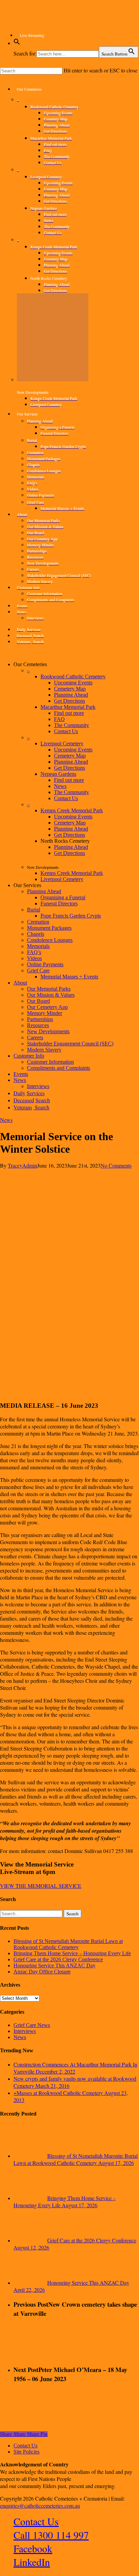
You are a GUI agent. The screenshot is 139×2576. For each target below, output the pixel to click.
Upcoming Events (73, 683)
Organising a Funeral (63, 897)
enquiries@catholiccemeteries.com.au (40, 2505)
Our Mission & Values (51, 995)
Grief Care (38, 970)
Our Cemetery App (47, 1007)
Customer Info (29, 1056)
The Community (72, 725)
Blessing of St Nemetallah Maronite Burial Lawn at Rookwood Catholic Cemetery (68, 1944)
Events (21, 1074)
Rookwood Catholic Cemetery (73, 676)
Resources (38, 1025)
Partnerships (40, 1019)
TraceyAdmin (22, 1165)
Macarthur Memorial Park (68, 707)
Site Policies (26, 2452)
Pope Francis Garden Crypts (71, 916)
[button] (17, 43)
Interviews (25, 2031)
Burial (34, 910)
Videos (34, 958)
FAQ (59, 719)
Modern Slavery (44, 1050)
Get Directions (69, 701)
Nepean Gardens (58, 774)
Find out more (69, 713)
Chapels (36, 934)
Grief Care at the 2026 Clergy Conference (58, 1959)
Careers (35, 1037)
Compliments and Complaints (59, 1068)
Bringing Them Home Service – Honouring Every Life (72, 1953)
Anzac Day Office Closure (42, 1972)
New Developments (48, 1031)
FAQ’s (34, 952)
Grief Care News (32, 2025)
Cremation (38, 922)
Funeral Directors (59, 903)
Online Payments (45, 964)
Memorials (38, 946)
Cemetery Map (70, 689)
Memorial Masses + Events (69, 977)
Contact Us (66, 731)
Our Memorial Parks (49, 989)
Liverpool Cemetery (62, 743)
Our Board (38, 1001)
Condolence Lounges (50, 940)
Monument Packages (49, 928)
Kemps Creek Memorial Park (72, 810)
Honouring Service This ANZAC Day (54, 1965)
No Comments (116, 1165)
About (20, 983)
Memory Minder (45, 1013)
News (60, 786)
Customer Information (50, 1062)
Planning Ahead (71, 695)
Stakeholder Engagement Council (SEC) (70, 1044)
